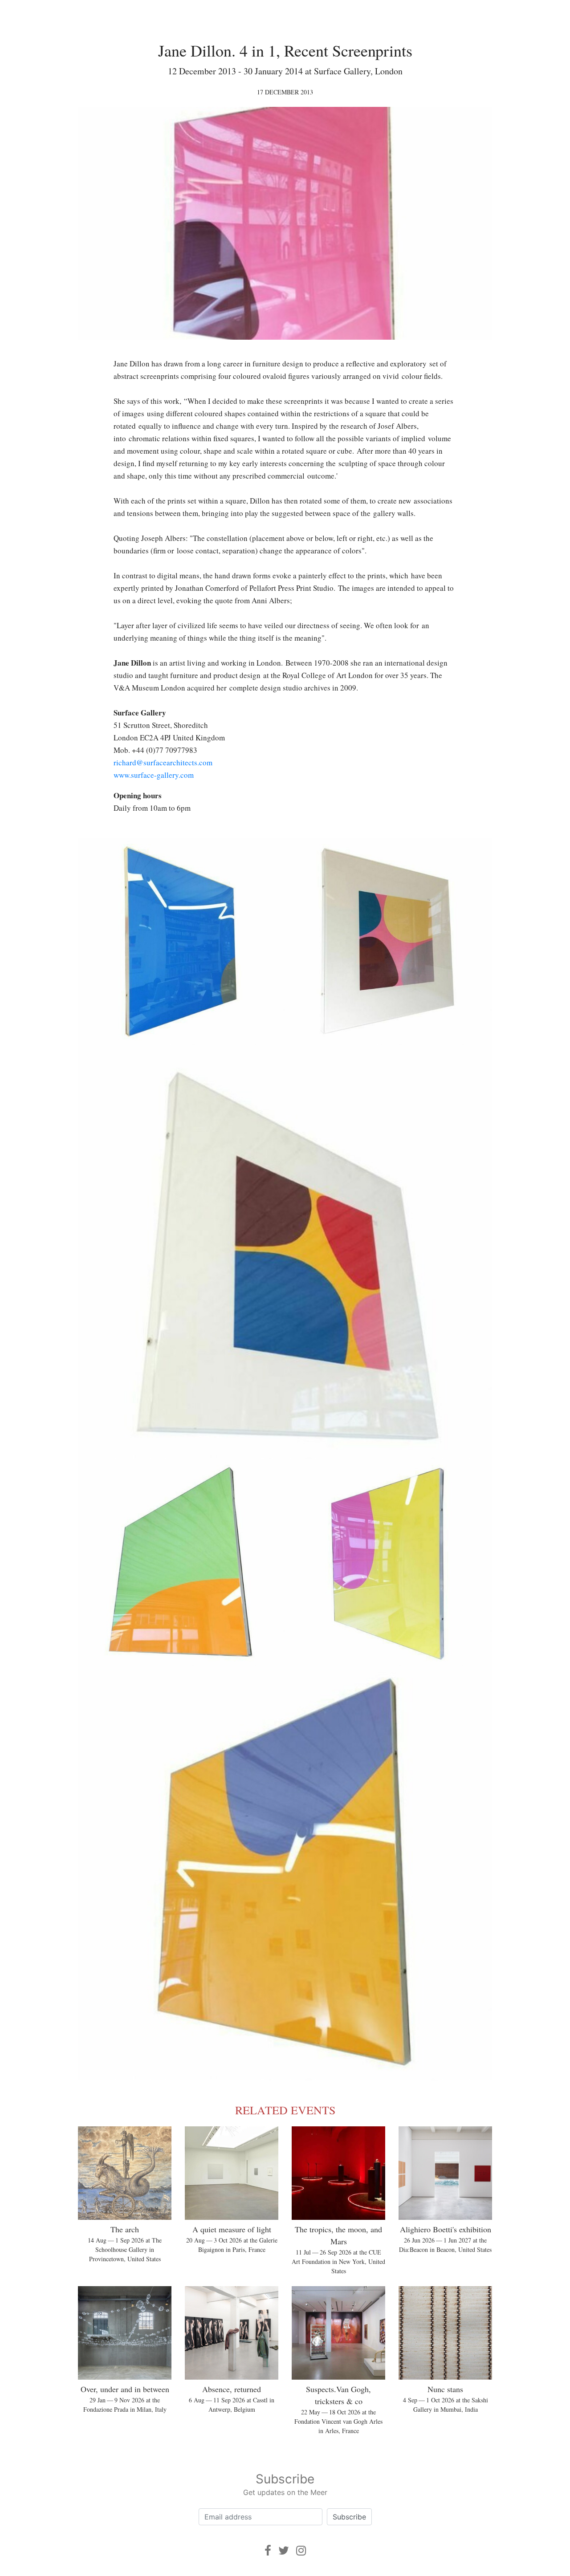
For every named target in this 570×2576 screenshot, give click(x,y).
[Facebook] (268, 2550)
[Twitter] (284, 2550)
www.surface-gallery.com (154, 775)
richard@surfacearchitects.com (163, 762)
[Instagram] (301, 2550)
